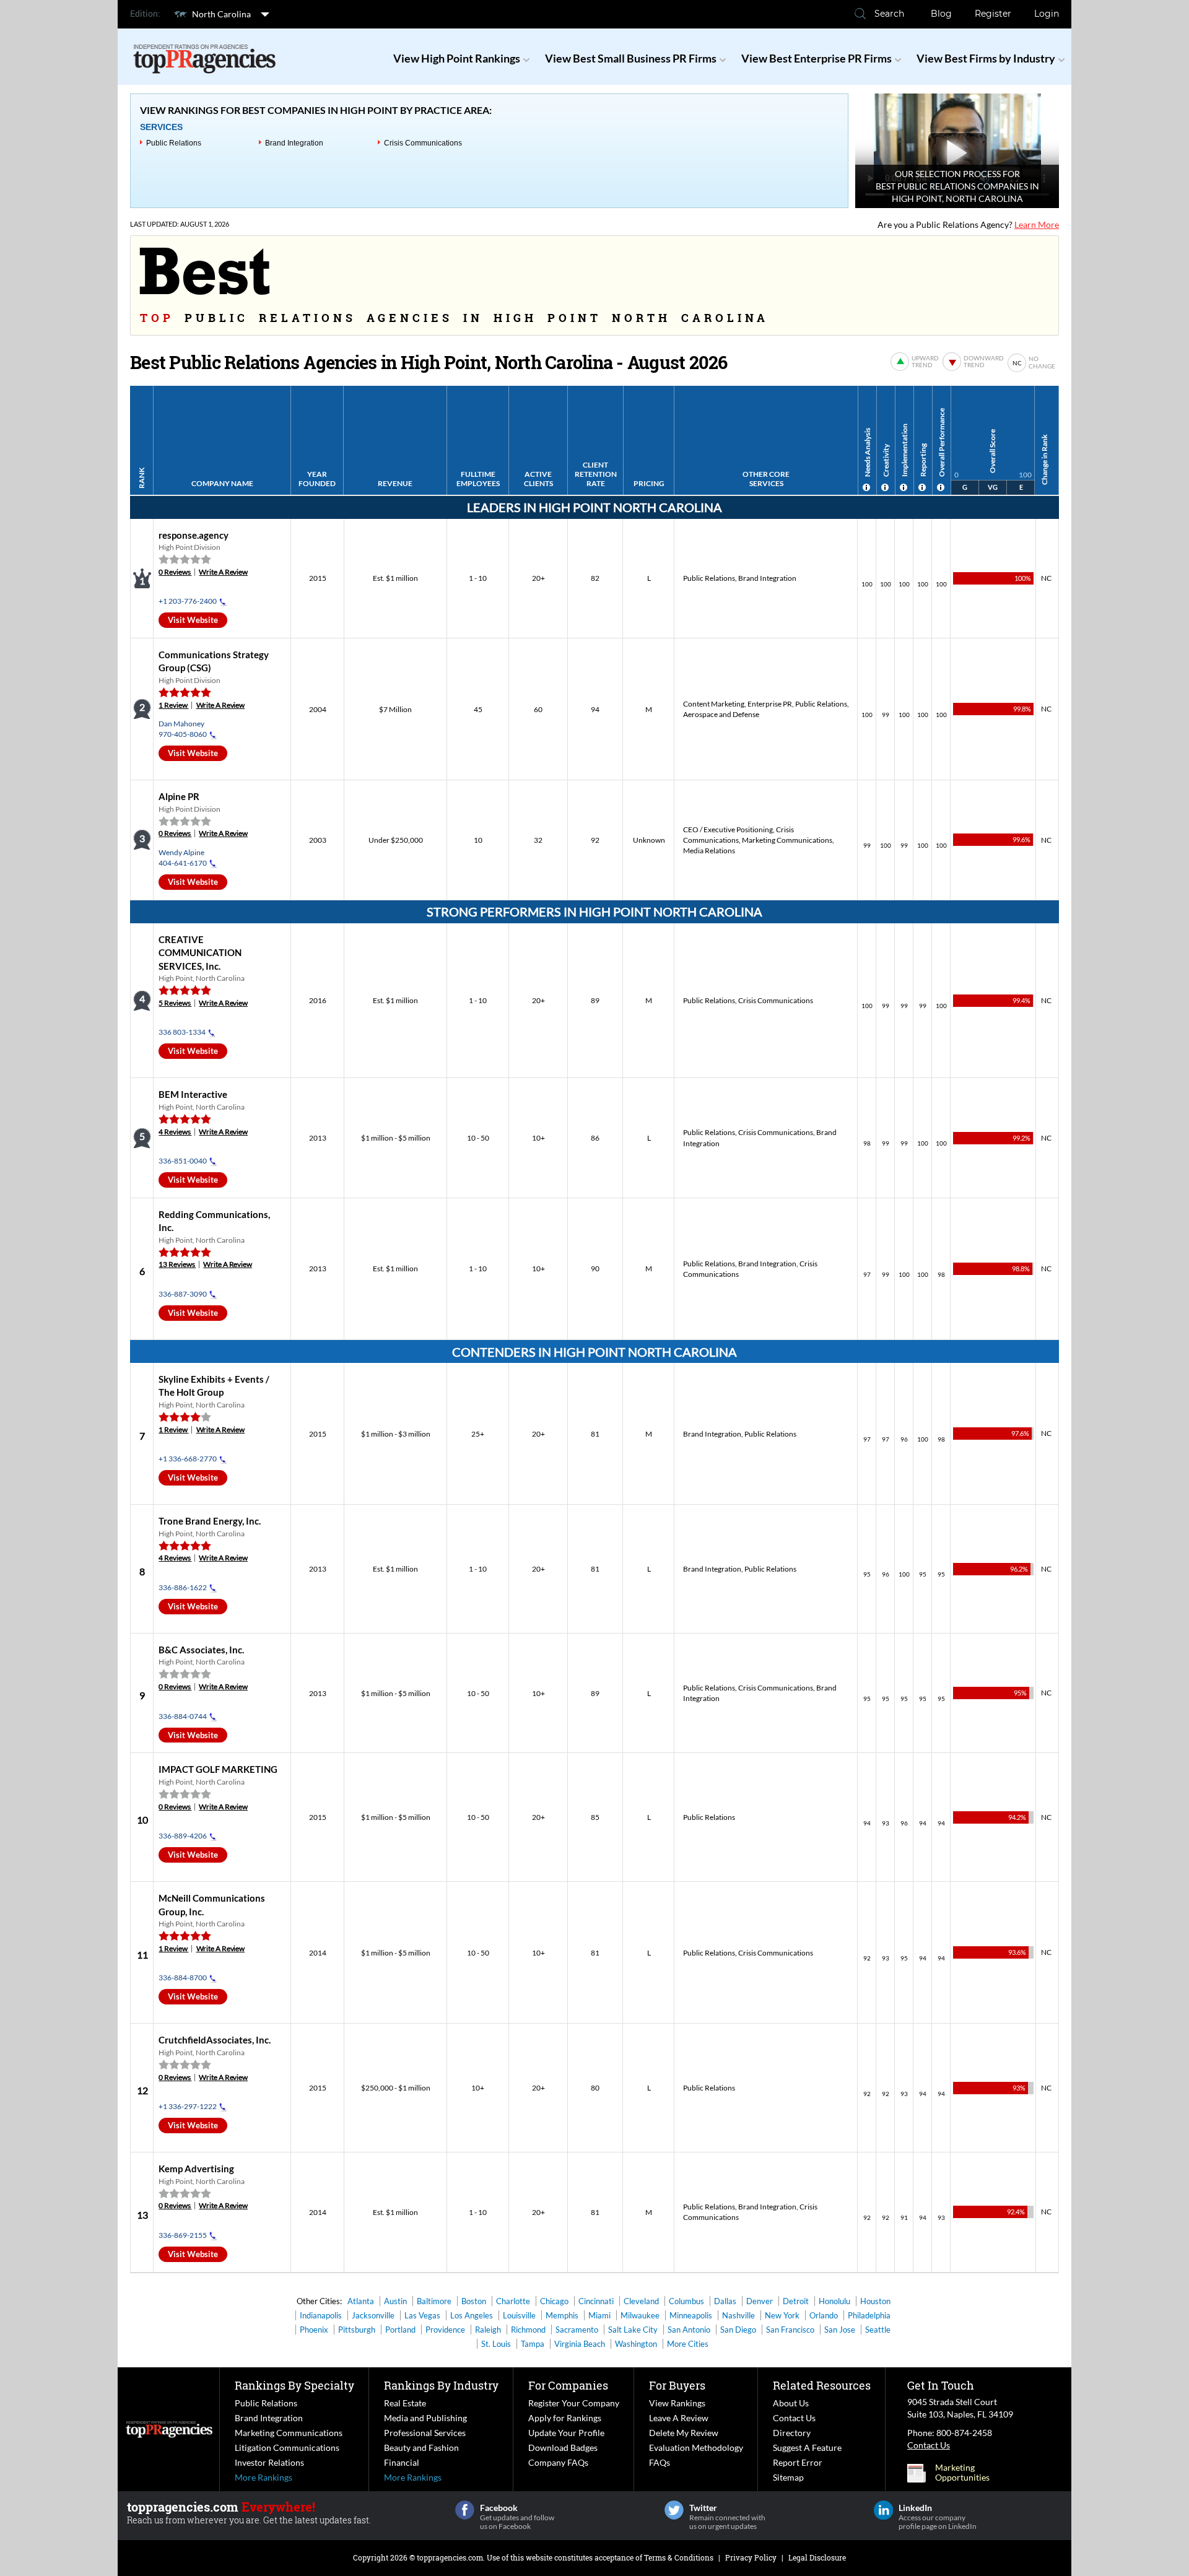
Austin (395, 2301)
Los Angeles (472, 2315)
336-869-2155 (183, 2235)
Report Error (798, 2462)
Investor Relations (269, 2462)
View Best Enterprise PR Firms (817, 58)
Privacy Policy (751, 2557)
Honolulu (834, 2301)
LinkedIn (883, 2510)
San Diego (738, 2330)
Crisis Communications (423, 143)
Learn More (1037, 224)
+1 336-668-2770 (188, 1459)
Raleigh (488, 2330)
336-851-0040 (183, 1161)
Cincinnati (596, 2301)
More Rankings (263, 2477)
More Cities (688, 2344)
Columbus (686, 2301)
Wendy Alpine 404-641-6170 (183, 858)
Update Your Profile (566, 2433)
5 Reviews (175, 1003)
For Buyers (677, 2385)
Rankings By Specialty (294, 2385)
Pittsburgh (357, 2330)
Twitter (674, 2510)
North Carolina (221, 14)
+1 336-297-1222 (188, 2106)
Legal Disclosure (817, 2557)
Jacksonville (373, 2315)
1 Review (173, 705)
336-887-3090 (183, 1294)
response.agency (194, 535)
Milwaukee (640, 2315)
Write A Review (223, 572)
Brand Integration (294, 143)
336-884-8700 (183, 1978)
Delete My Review (684, 2433)
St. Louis (496, 2344)
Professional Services (425, 2433)
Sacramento (577, 2330)
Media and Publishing (425, 2418)
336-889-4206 (183, 1836)
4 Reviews (175, 1132)
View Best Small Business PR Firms (631, 58)
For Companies (568, 2385)
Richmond (528, 2330)
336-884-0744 (183, 1716)
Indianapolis (321, 2315)
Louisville (519, 2315)
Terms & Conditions (679, 2557)
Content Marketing (714, 704)
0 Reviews (175, 572)
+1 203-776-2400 (188, 601)
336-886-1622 (183, 1587)
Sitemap (788, 2477)
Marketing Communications (787, 840)
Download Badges (563, 2448)
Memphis (562, 2315)
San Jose (840, 2330)
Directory (792, 2433)
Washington (636, 2344)
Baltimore (434, 2301)
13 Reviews (177, 1264)
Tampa (533, 2344)
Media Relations (709, 851)
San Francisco (790, 2330)
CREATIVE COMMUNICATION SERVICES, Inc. (200, 953)
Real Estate (405, 2403)
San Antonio (689, 2330)
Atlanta (361, 2301)
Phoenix (314, 2330)
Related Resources (822, 2385)
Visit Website (193, 620)
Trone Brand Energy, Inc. (210, 1521)
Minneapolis (691, 2315)
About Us (791, 2403)
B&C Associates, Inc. (201, 1650)
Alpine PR (179, 796)
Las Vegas (422, 2315)
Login (1047, 14)
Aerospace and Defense (721, 714)
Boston (474, 2301)
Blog (941, 14)
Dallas (725, 2301)
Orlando (824, 2315)
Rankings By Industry (441, 2385)
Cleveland (641, 2301)
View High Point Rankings (457, 58)
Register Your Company (574, 2403)
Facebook (465, 2510)
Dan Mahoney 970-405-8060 (183, 729)
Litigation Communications (287, 2448)
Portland (400, 2330)
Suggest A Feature (807, 2448)
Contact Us (794, 2418)
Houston (875, 2301)
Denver (760, 2301)
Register (993, 14)
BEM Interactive (193, 1094)
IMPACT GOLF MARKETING (218, 1769)
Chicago (554, 2301)
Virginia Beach (580, 2344)
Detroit (796, 2301)
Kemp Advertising (196, 2169)
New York (782, 2315)
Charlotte (513, 2301)
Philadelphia (869, 2315)
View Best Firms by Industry (986, 58)
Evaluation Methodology (696, 2448)
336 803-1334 (182, 1032)
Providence (445, 2330)
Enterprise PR (770, 704)
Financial (402, 2462)
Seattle (878, 2330)
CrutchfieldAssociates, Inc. (215, 2040)
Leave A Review (679, 2418)
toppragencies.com (450, 2557)
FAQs (660, 2462)
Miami (599, 2315)
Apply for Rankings (565, 2418)
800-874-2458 (964, 2433)
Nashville (738, 2315)
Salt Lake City (633, 2330)
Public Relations (174, 143)
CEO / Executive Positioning (728, 829)
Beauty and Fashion (421, 2448)
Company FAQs (558, 2462)
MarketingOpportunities (962, 2473)
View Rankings (677, 2403)
